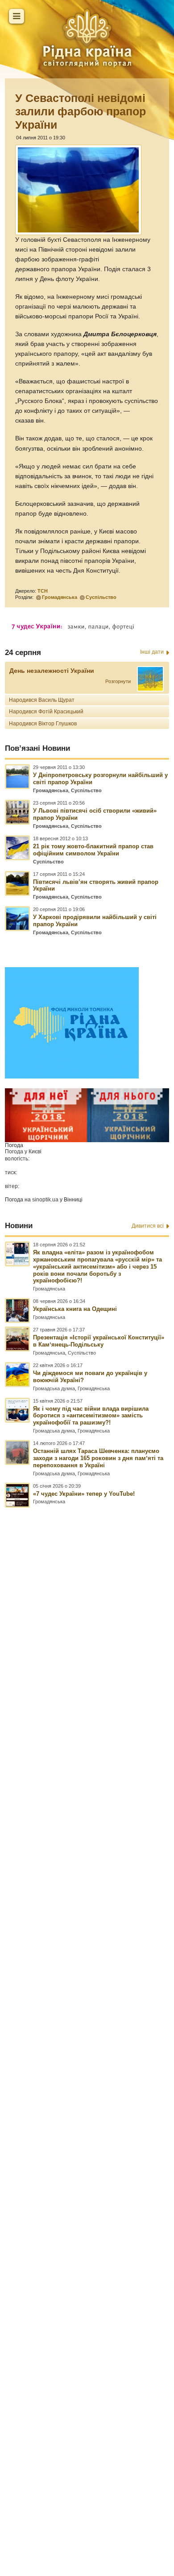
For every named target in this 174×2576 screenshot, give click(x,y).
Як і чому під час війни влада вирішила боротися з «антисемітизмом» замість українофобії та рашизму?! (91, 1416)
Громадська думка (54, 1388)
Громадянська (60, 597)
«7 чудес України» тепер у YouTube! (84, 1494)
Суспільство (101, 597)
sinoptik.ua (45, 1200)
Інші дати (152, 652)
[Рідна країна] (87, 38)
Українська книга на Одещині (75, 1309)
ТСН (43, 591)
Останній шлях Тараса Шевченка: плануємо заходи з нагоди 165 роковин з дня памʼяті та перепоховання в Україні (98, 1458)
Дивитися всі (148, 1226)
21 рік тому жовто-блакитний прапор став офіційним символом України (93, 850)
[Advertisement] (87, 2002)
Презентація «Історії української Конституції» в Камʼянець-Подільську (99, 1341)
